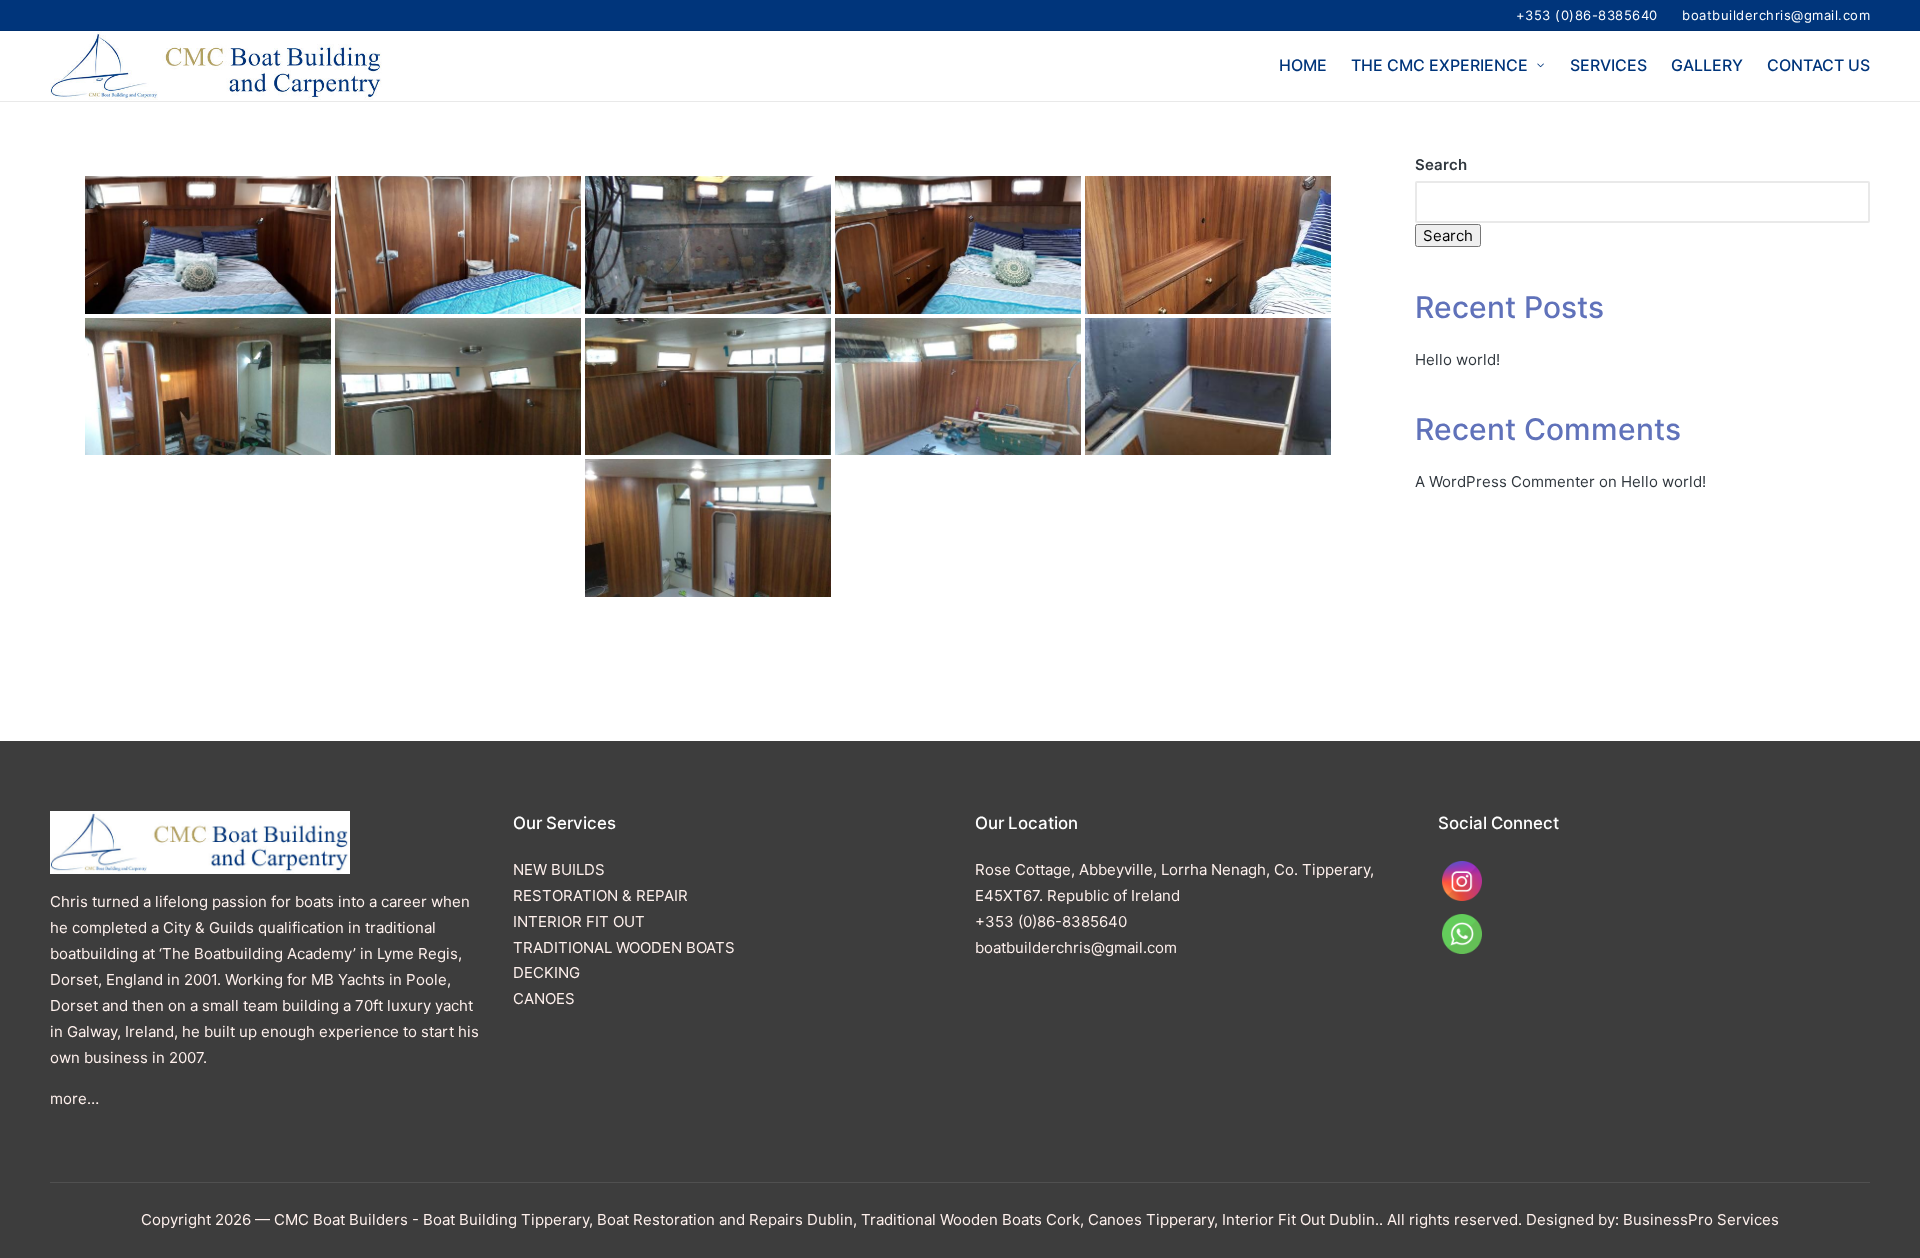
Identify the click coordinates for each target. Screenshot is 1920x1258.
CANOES (544, 998)
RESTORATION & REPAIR (600, 895)
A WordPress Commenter (1505, 481)
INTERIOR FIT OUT (579, 921)
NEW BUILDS (559, 869)
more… (74, 1098)
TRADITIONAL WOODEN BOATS (624, 947)
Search (1441, 164)
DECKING (546, 972)
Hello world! (1457, 359)
